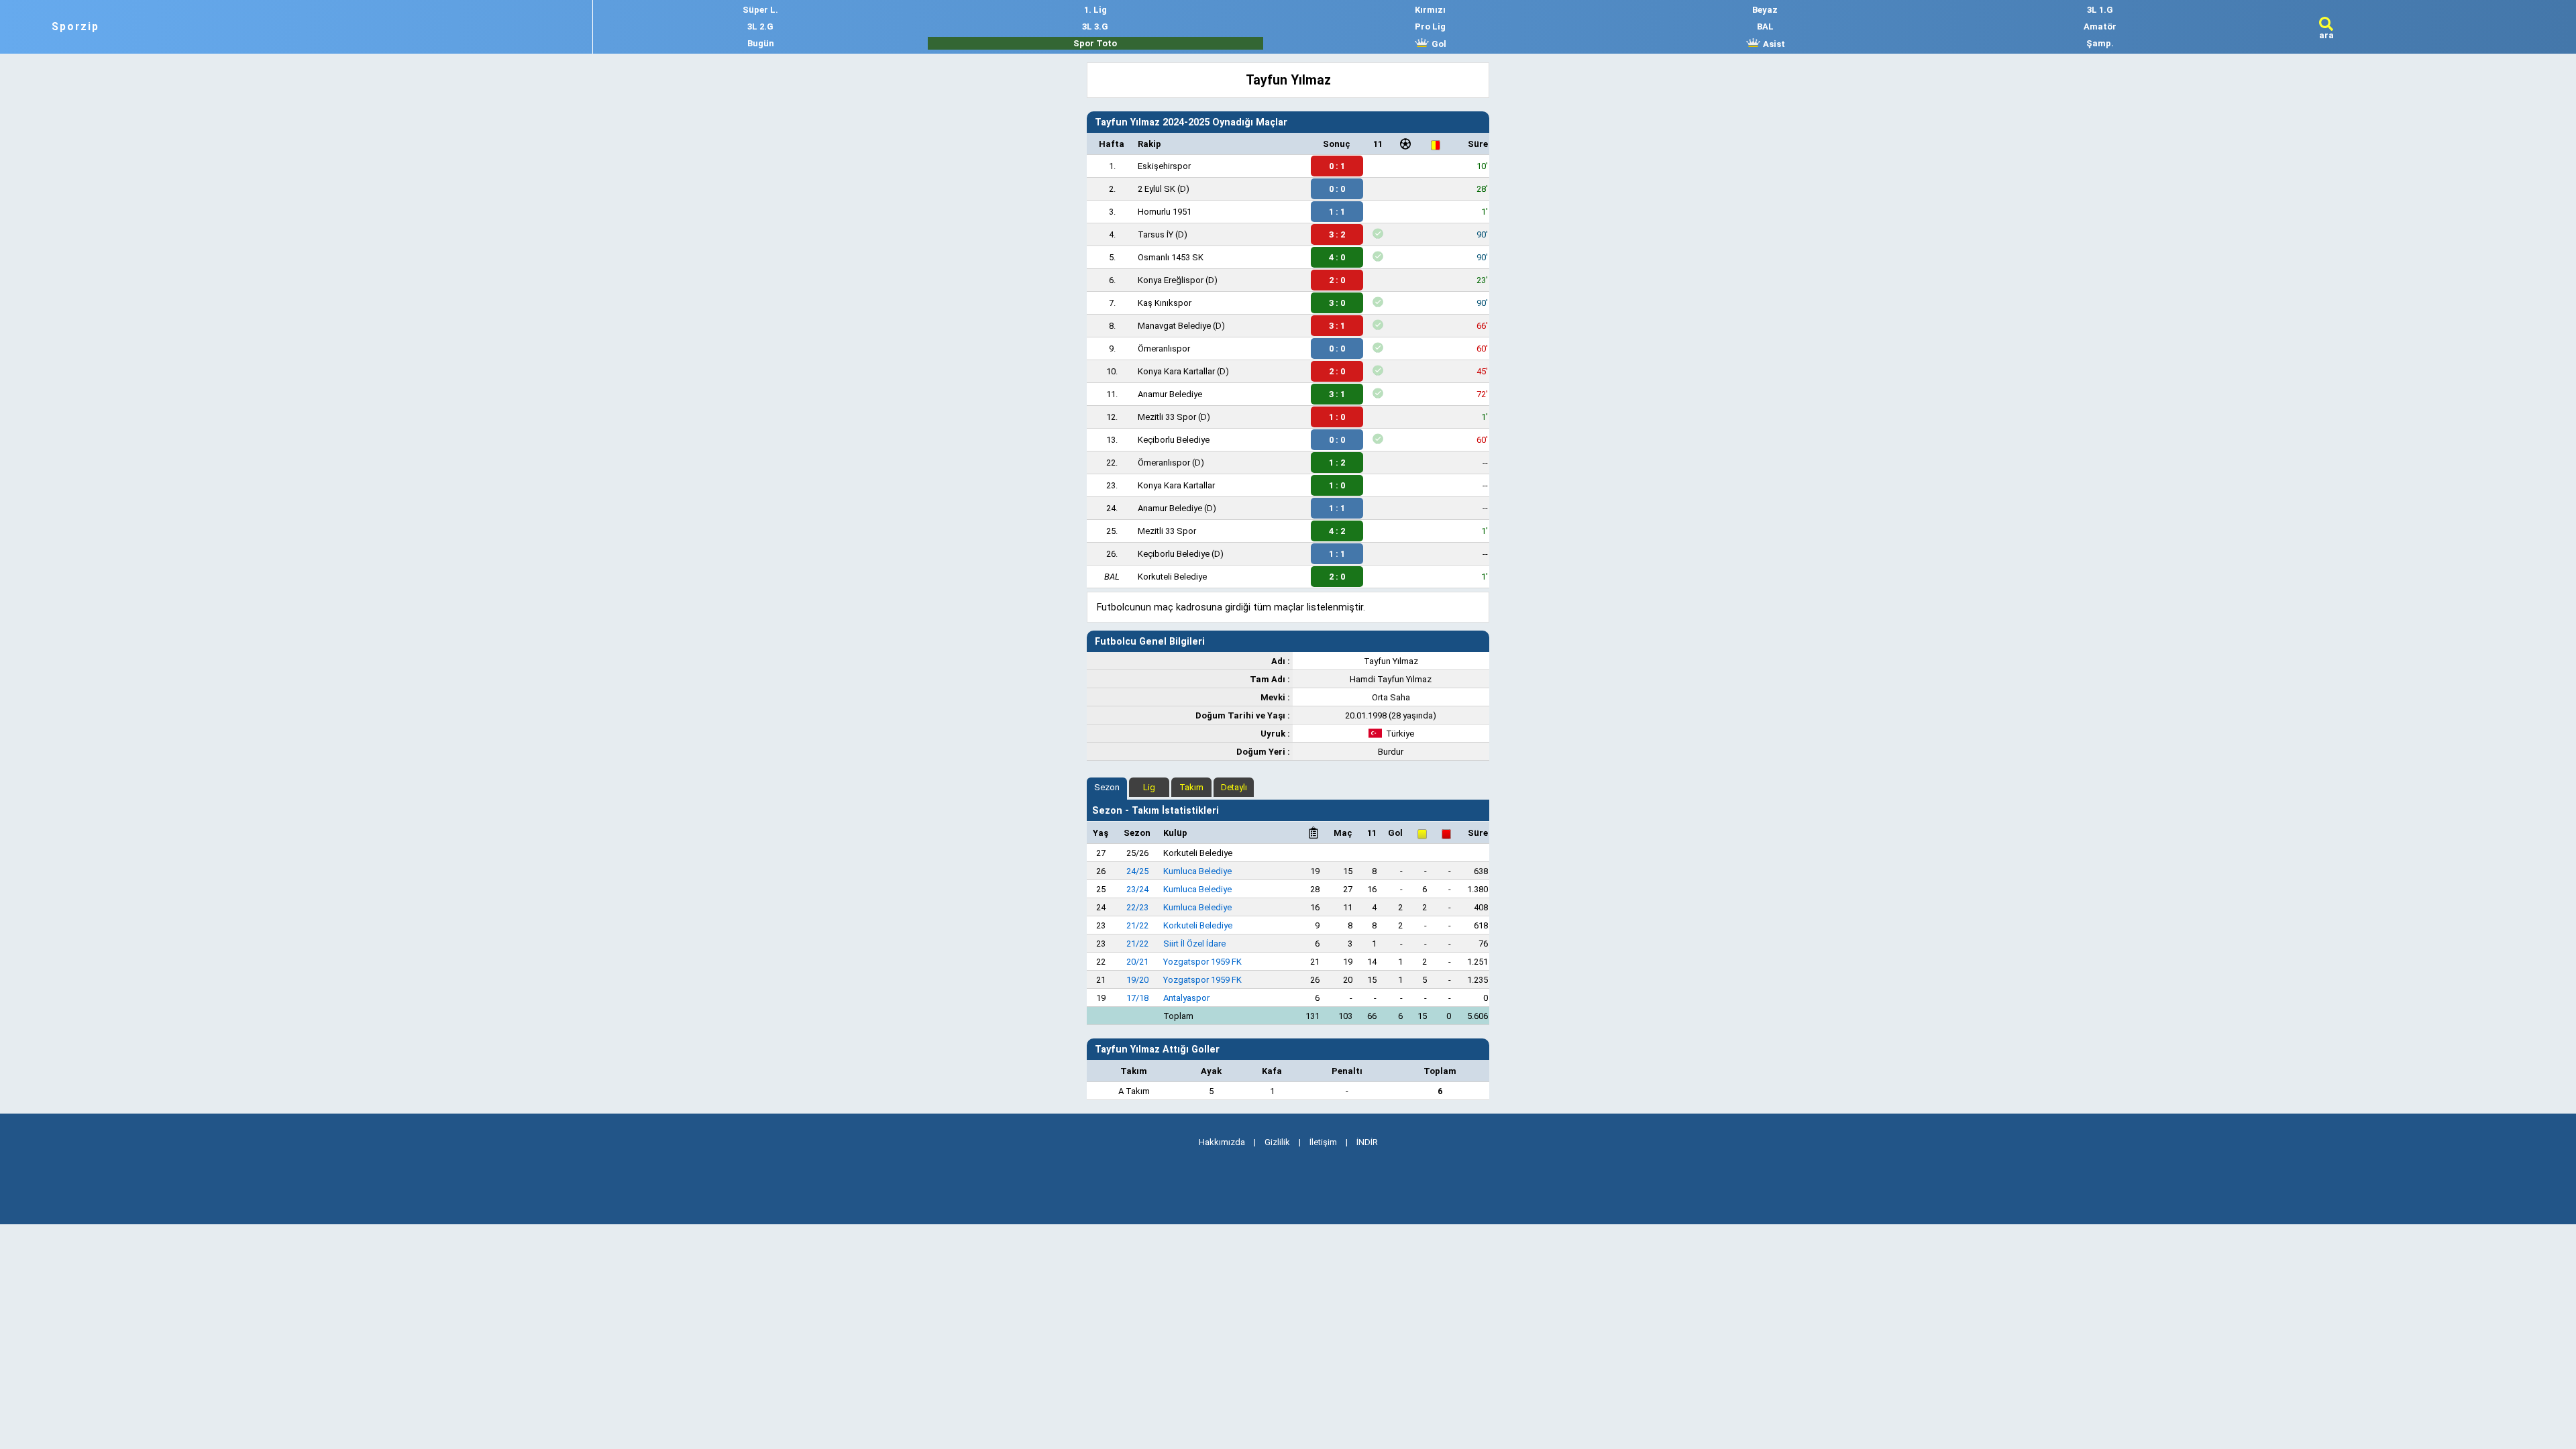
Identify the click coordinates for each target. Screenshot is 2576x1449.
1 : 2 (1337, 463)
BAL (1765, 26)
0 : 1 (1337, 166)
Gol (1438, 44)
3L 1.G (2100, 10)
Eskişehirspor (1164, 166)
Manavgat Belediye (1174, 326)
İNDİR (1367, 1142)
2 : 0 (1337, 280)
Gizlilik (1277, 1142)
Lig (1149, 787)
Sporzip (75, 27)
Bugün (761, 43)
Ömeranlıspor (1164, 348)
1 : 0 (1337, 417)
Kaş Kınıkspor (1165, 303)
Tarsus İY (1156, 234)
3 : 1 (1337, 326)
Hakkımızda (1222, 1142)
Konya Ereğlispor (1171, 280)
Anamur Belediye (1170, 394)
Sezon (1107, 787)
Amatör (2100, 26)
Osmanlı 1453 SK (1171, 257)
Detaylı (1234, 787)
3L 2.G (760, 26)
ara (2326, 35)
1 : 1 (1337, 212)
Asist (1773, 44)
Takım (1191, 787)
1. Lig (1095, 10)
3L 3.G (1095, 26)
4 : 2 (1337, 531)
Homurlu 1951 (1165, 212)
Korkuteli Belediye (1172, 577)
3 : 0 (1337, 303)
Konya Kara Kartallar (1176, 371)
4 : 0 (1337, 257)
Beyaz (1765, 10)
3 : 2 (1337, 234)
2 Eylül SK (1157, 189)
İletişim (1323, 1142)
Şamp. (2100, 43)
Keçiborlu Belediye (1174, 440)
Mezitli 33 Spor (1167, 417)
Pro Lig (1430, 26)
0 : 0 (1337, 189)
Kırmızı (1430, 10)
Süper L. (760, 10)
